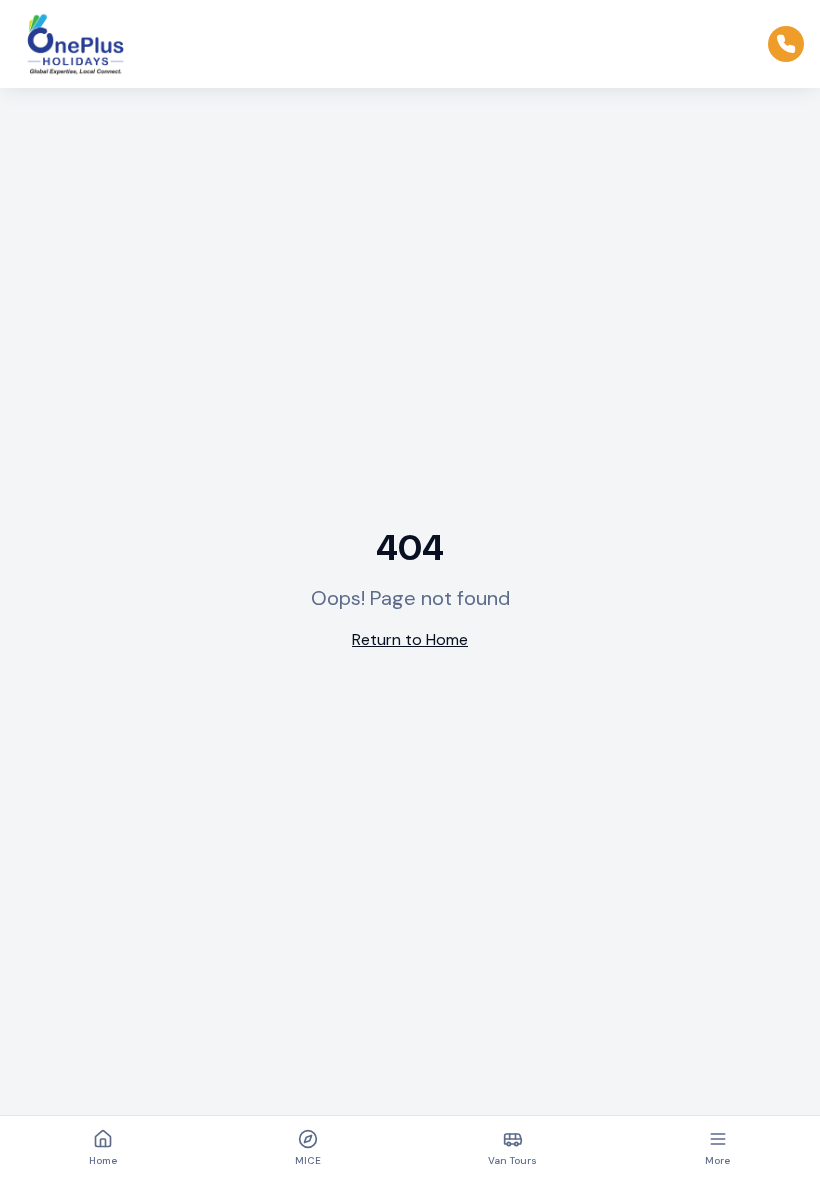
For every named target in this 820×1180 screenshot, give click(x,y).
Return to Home (410, 639)
